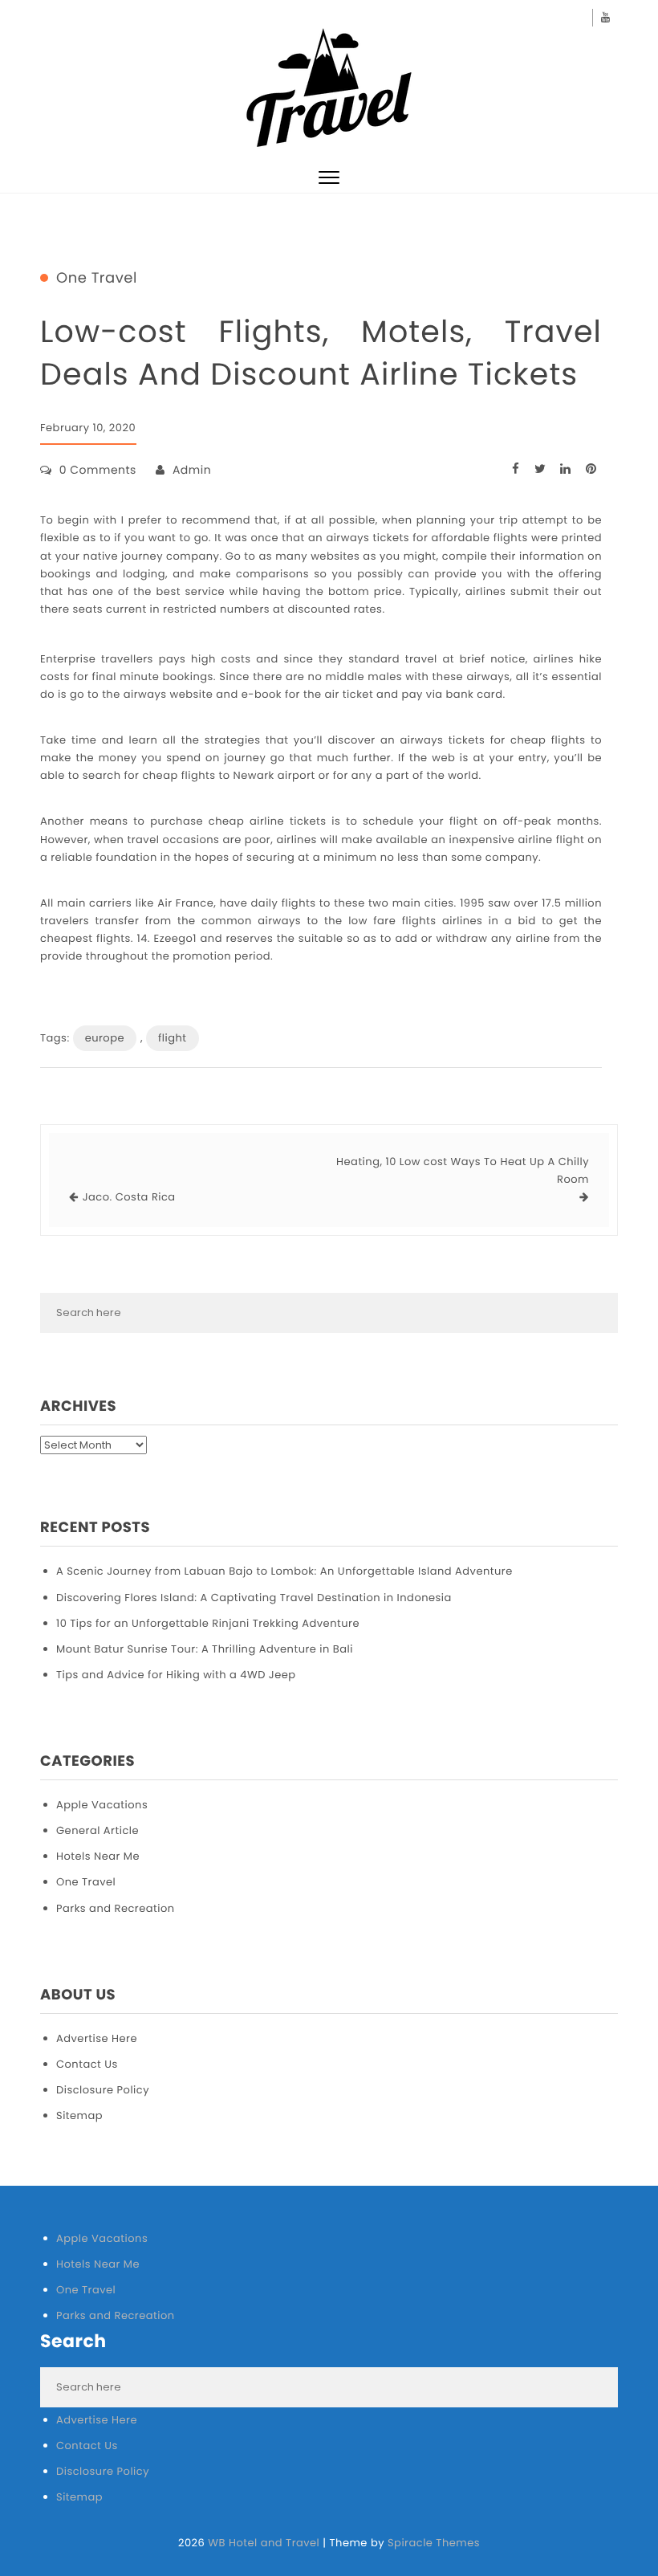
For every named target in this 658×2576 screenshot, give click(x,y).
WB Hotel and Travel (264, 2543)
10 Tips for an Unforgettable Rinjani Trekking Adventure (208, 1623)
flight (173, 1038)
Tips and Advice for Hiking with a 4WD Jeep (176, 1675)
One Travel (97, 279)
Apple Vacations (102, 1805)
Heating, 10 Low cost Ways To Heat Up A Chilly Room (463, 1170)
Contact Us (87, 2064)
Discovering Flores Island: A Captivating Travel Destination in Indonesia (254, 1598)
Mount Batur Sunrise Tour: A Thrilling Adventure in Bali (205, 1649)
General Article (97, 1830)
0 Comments (98, 470)
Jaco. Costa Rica (129, 1197)
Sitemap (79, 2115)
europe (105, 1038)
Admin (192, 470)
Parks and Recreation (116, 1908)
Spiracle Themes (434, 2543)
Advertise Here (97, 2038)
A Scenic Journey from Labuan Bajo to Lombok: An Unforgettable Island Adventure (284, 1571)
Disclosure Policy (103, 2090)
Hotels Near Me (98, 1856)
